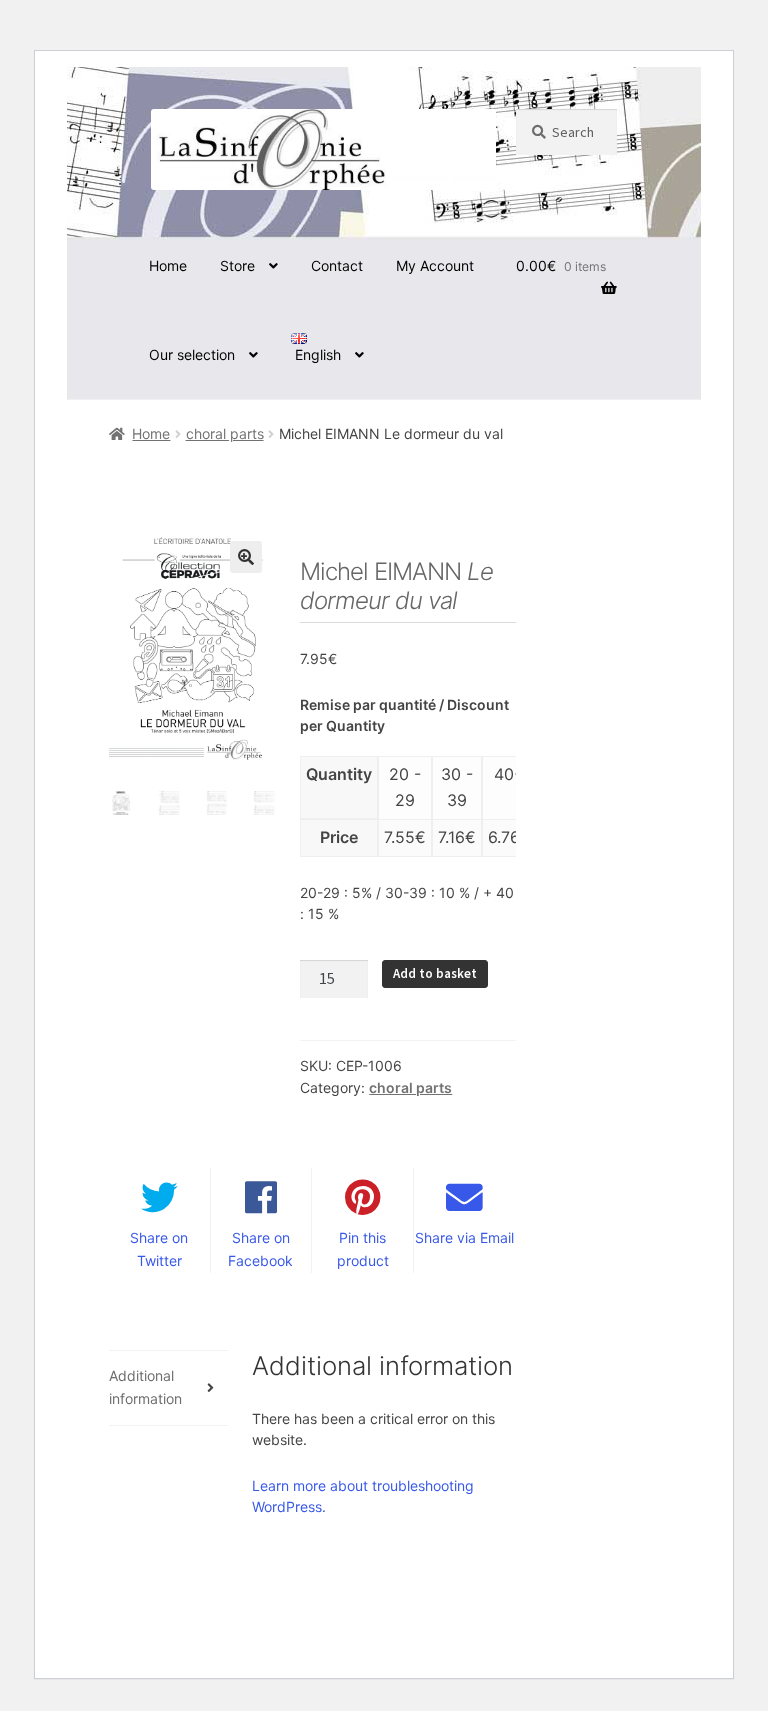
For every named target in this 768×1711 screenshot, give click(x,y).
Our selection (192, 354)
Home (168, 265)
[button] (246, 557)
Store (237, 265)
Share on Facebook (260, 1249)
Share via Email (464, 1237)
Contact (337, 265)
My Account (435, 265)
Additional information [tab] (145, 1387)
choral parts (225, 433)
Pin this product (363, 1249)
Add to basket (435, 973)
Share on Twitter (159, 1249)
